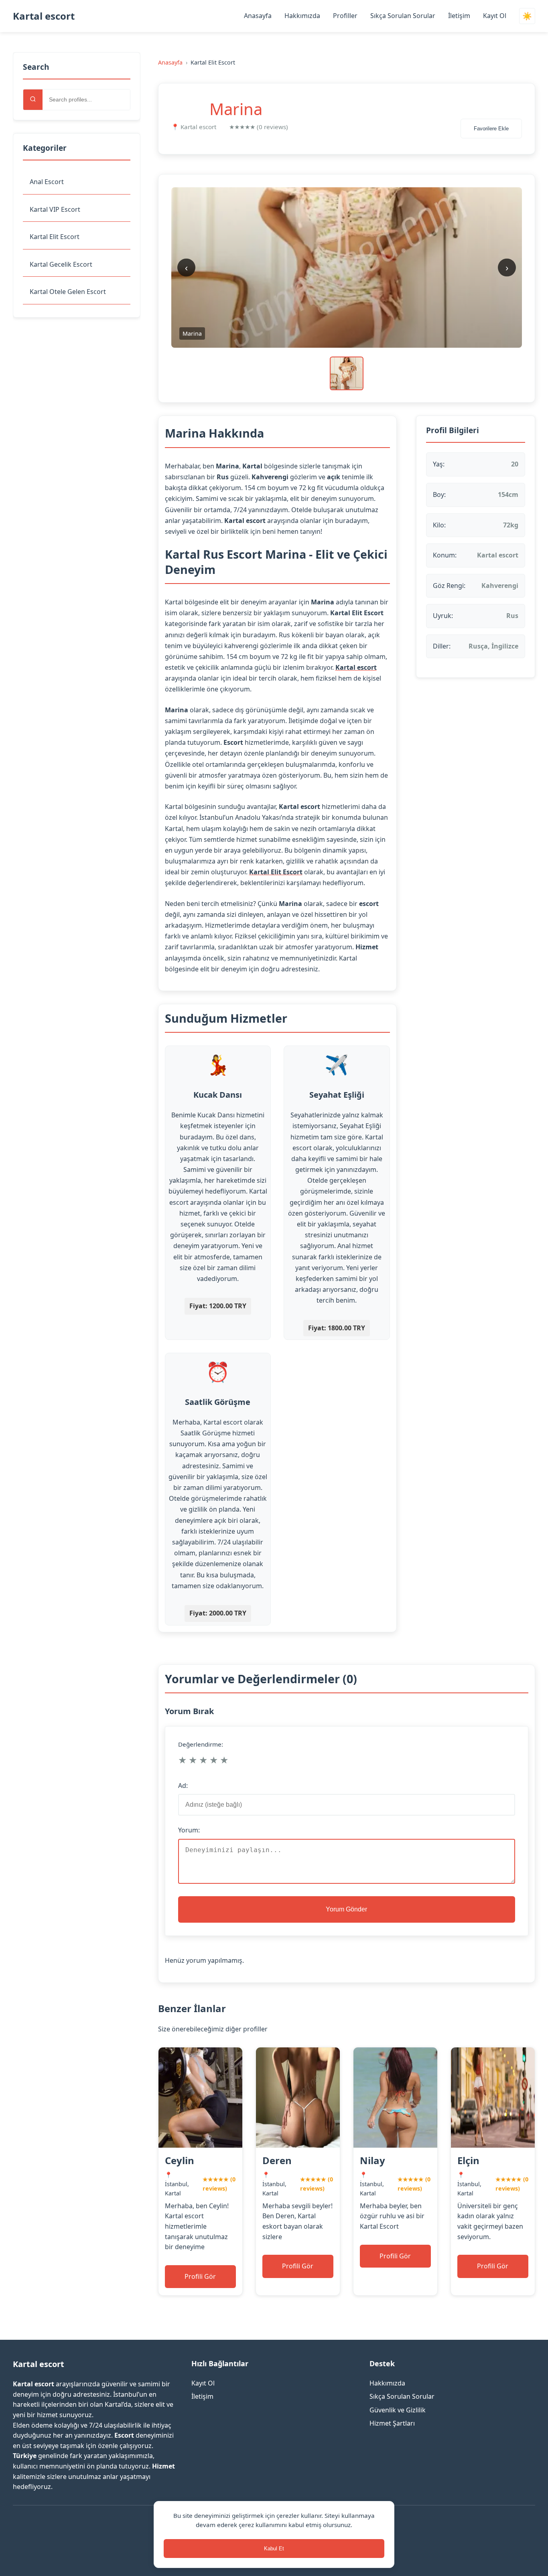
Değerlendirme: (201, 1744)
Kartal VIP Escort (55, 209)
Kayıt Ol (495, 16)
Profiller (345, 16)
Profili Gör (200, 2276)
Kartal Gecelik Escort (61, 264)
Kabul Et (274, 2549)
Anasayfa (258, 16)
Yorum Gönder (346, 1909)
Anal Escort (47, 182)
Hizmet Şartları (392, 2423)
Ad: (183, 1786)
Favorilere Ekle (491, 129)
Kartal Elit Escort (55, 237)
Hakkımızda (302, 16)
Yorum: (189, 1830)
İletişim (459, 16)
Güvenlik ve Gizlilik (398, 2410)
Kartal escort (44, 16)
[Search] (33, 100)
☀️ (527, 16)
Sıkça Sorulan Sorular (403, 16)
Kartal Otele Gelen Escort (68, 292)
